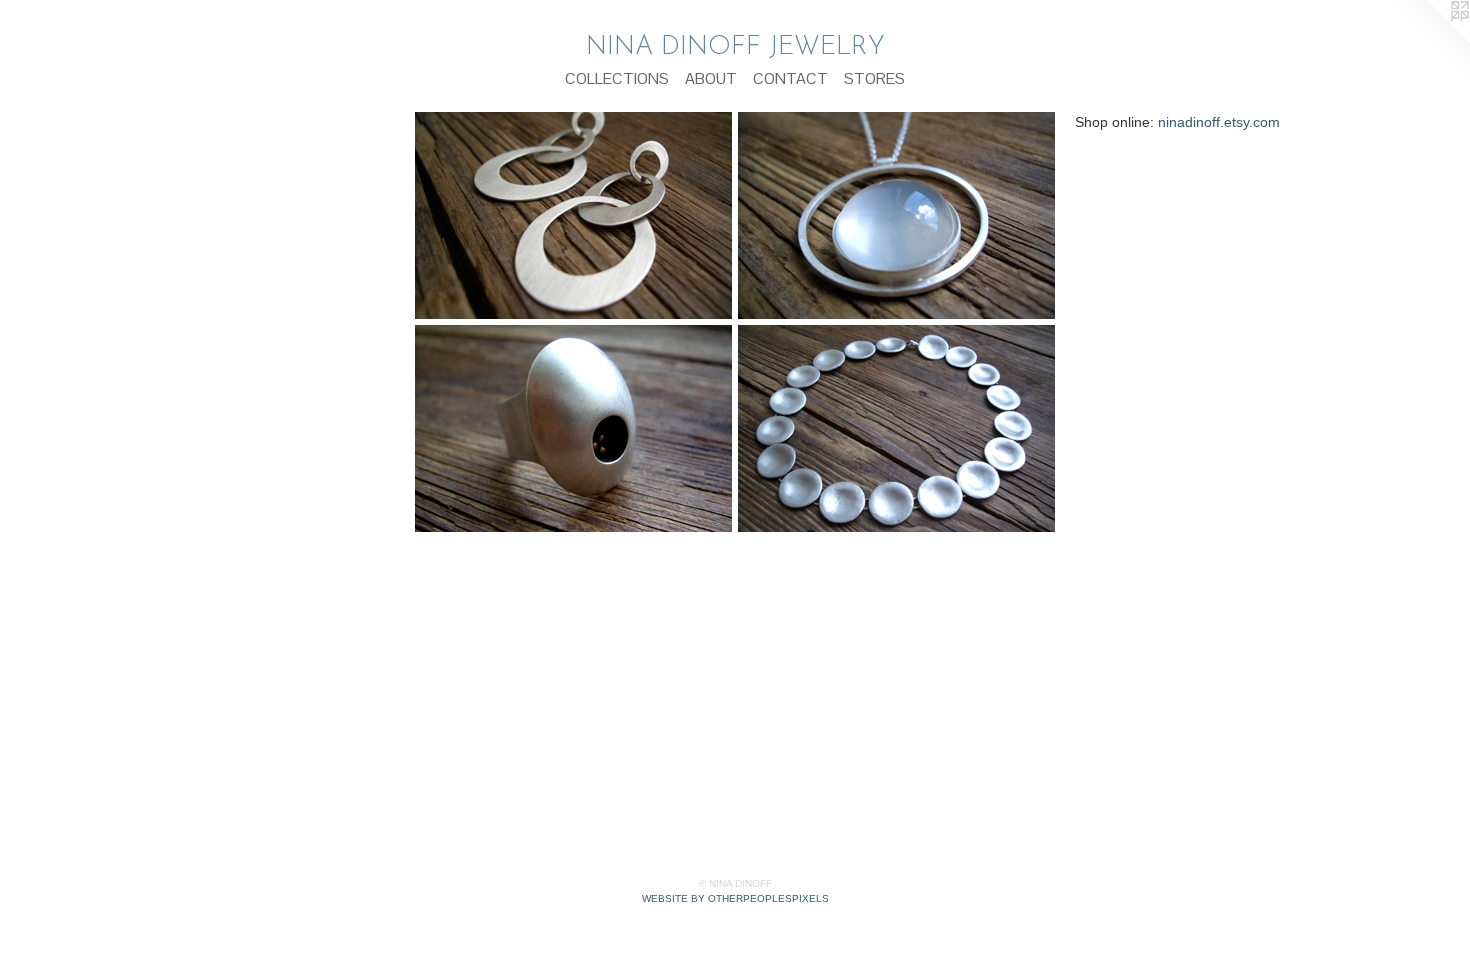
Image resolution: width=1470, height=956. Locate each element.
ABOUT (711, 78)
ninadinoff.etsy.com (1219, 122)
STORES (874, 78)
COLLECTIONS (617, 78)
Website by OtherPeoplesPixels (735, 898)
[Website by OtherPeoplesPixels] (1430, 40)
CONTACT (790, 78)
